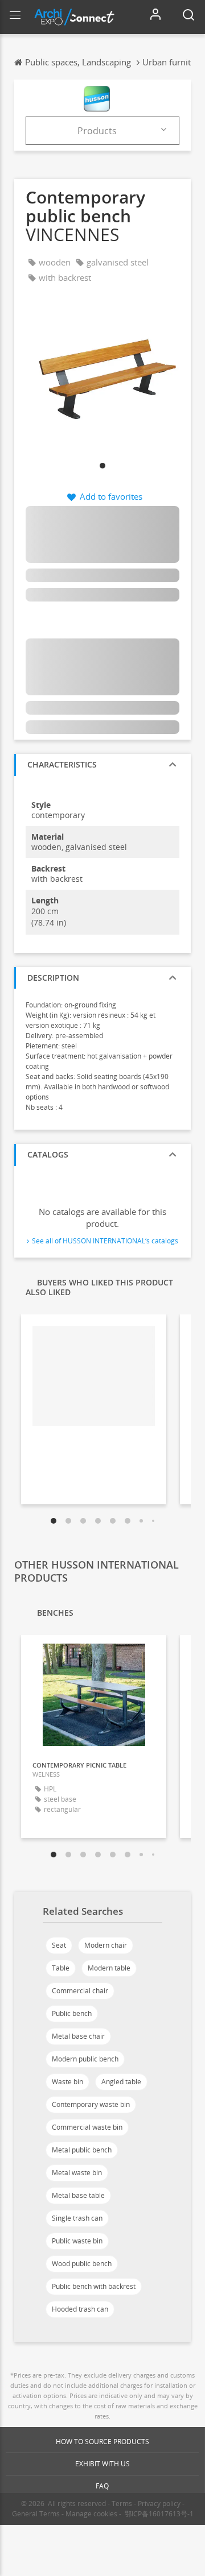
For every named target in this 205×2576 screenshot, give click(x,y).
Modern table (109, 1968)
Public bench (72, 2013)
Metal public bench (82, 2150)
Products (97, 131)
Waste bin (67, 2082)
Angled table (121, 2082)
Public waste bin (77, 2241)
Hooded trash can (80, 2309)
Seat (59, 1945)
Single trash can (77, 2218)
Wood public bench (82, 2264)
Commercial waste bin (87, 2127)
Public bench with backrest (94, 2286)
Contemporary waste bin (91, 2104)
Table (61, 1968)
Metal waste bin (77, 2173)
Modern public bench (85, 2059)
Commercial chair (80, 1991)
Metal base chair (78, 2036)
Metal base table (78, 2195)
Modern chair (106, 1945)
